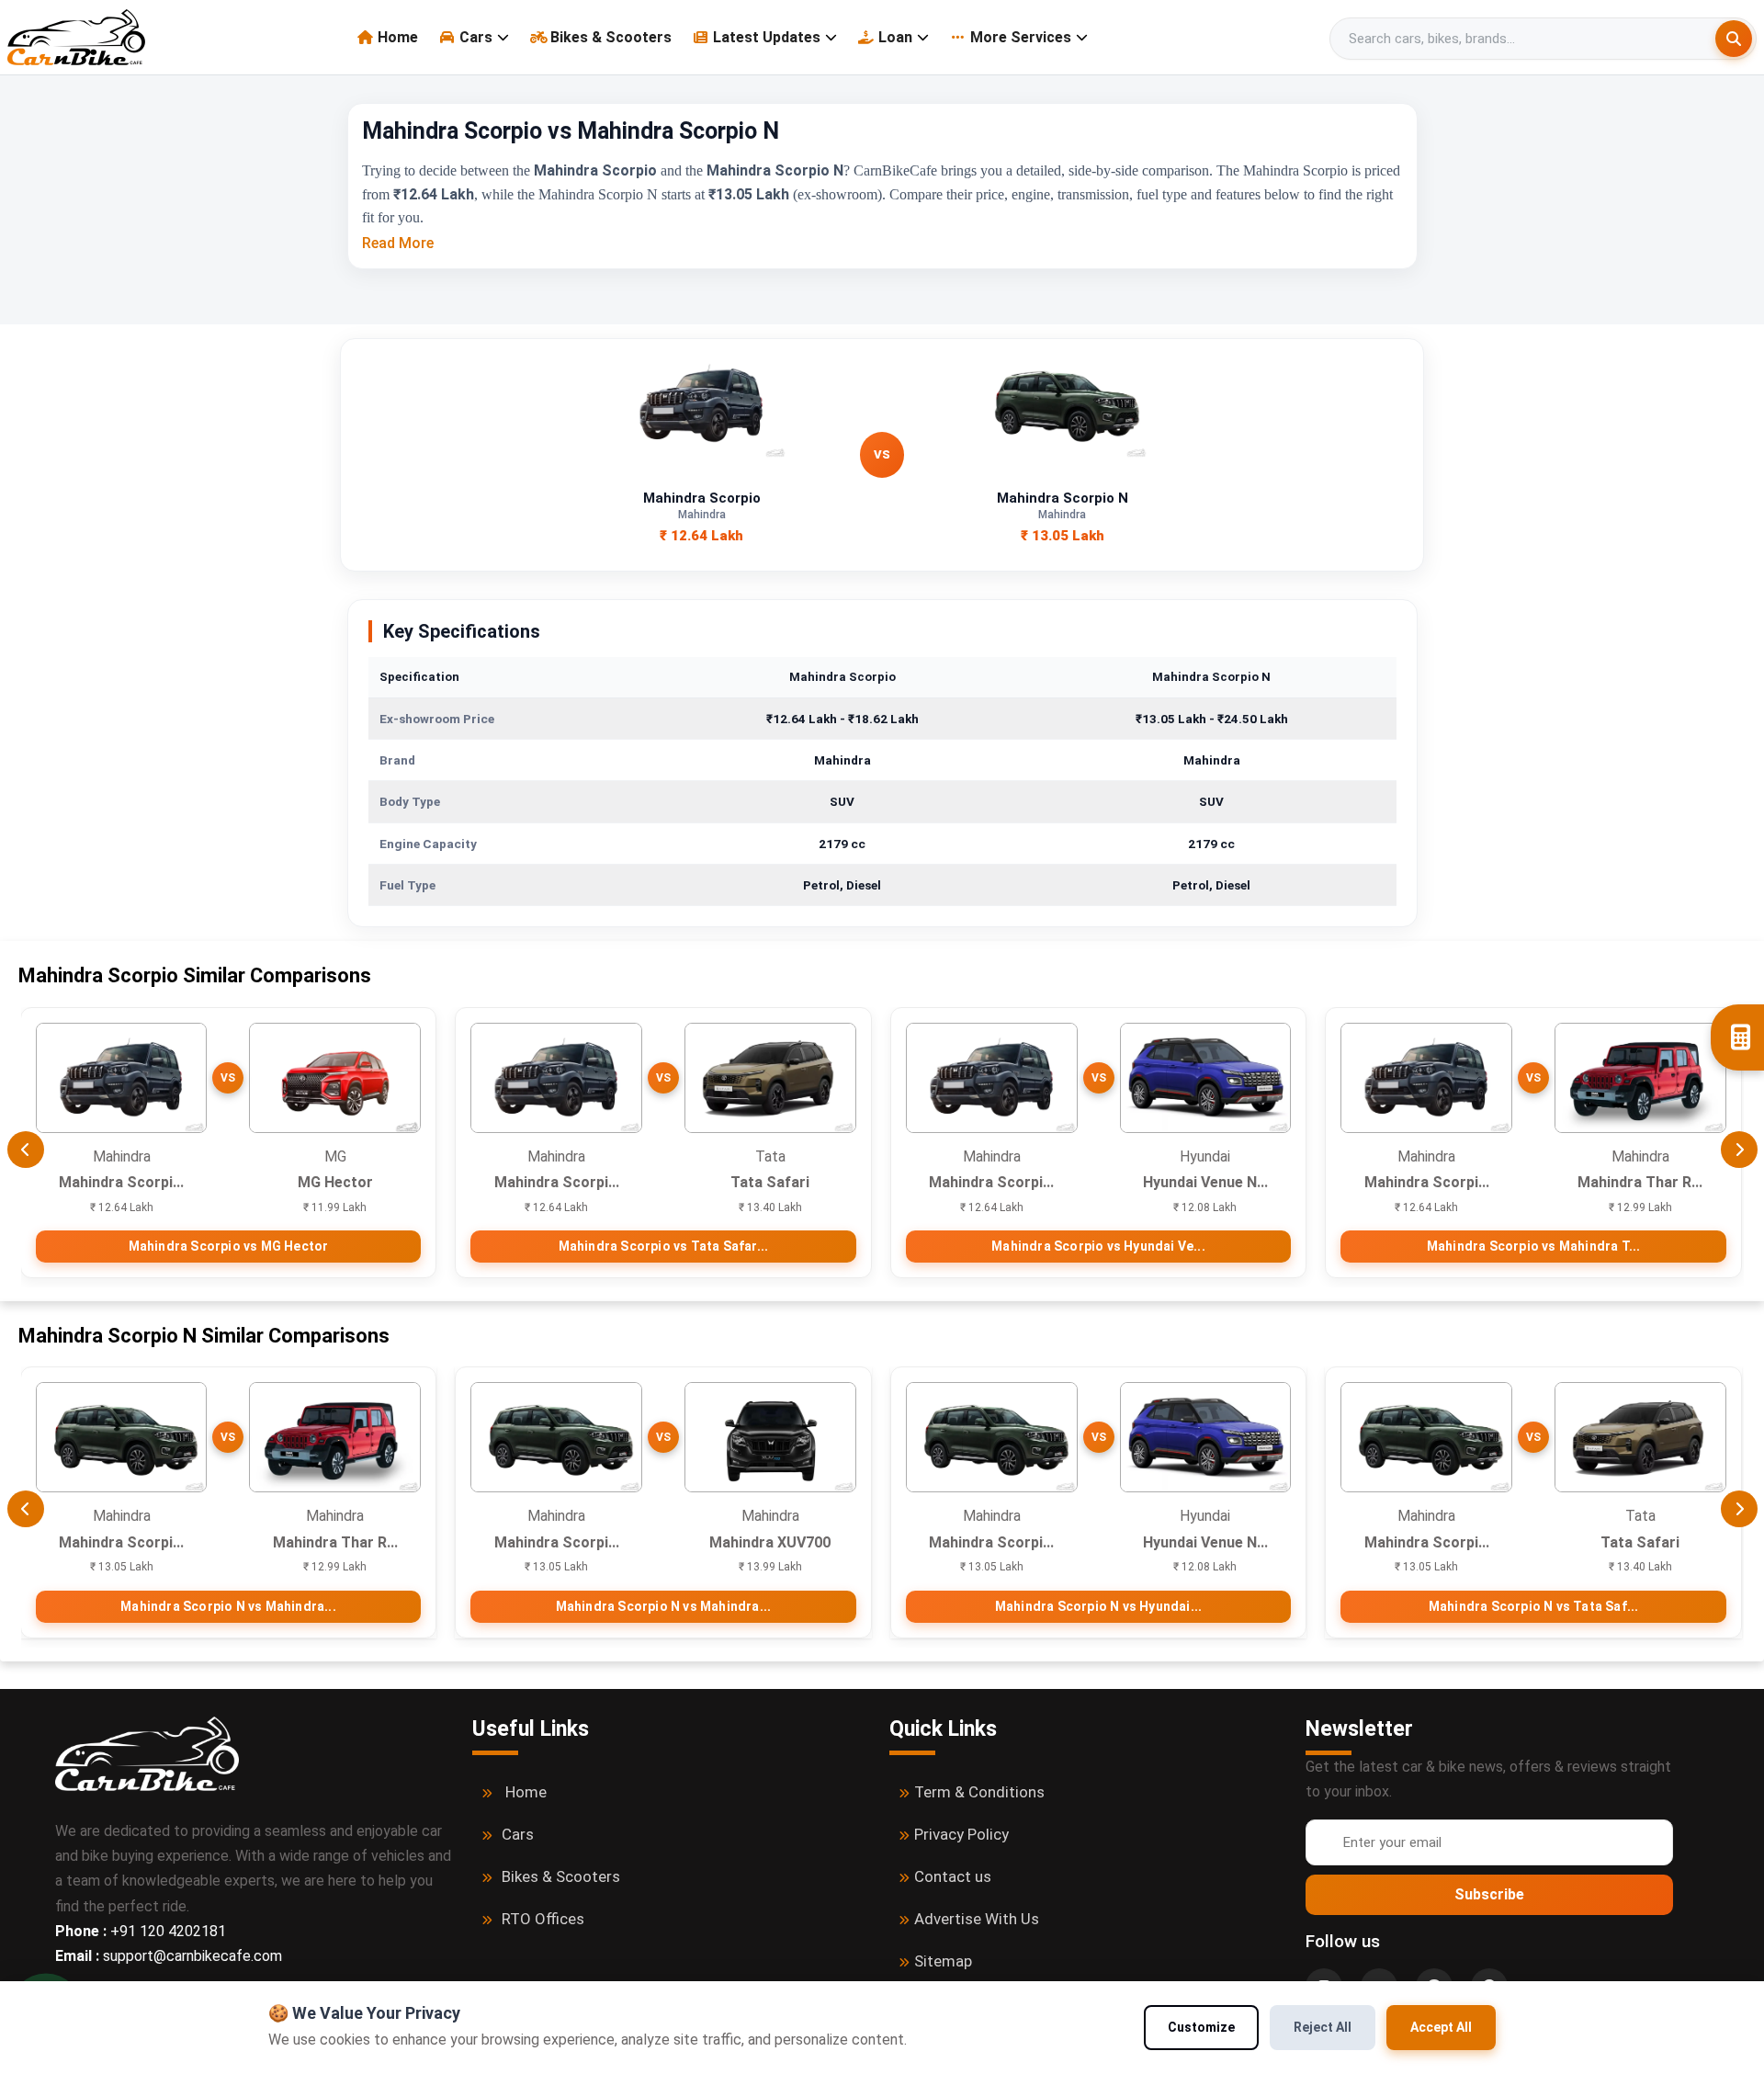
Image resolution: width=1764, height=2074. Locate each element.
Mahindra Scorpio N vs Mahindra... (228, 1606)
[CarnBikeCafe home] (147, 1753)
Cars (476, 37)
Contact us (953, 1876)
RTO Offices (543, 1919)
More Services (1021, 37)
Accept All (1441, 2027)
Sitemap (943, 1961)
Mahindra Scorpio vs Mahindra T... (1534, 1246)
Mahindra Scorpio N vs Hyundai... (1098, 1606)
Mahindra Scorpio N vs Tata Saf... (1534, 1606)
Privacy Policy (961, 1834)
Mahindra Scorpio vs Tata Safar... (664, 1246)
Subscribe (1489, 1894)
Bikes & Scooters (611, 37)
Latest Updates (767, 37)
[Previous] (26, 1150)
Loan (895, 37)
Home (398, 37)
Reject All (1323, 2027)
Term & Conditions (979, 1792)
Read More (398, 243)
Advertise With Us (977, 1919)
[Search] (1734, 39)
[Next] (1739, 1150)
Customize (1201, 2027)
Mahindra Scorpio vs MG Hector (229, 1246)
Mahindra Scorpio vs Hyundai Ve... (1098, 1246)
